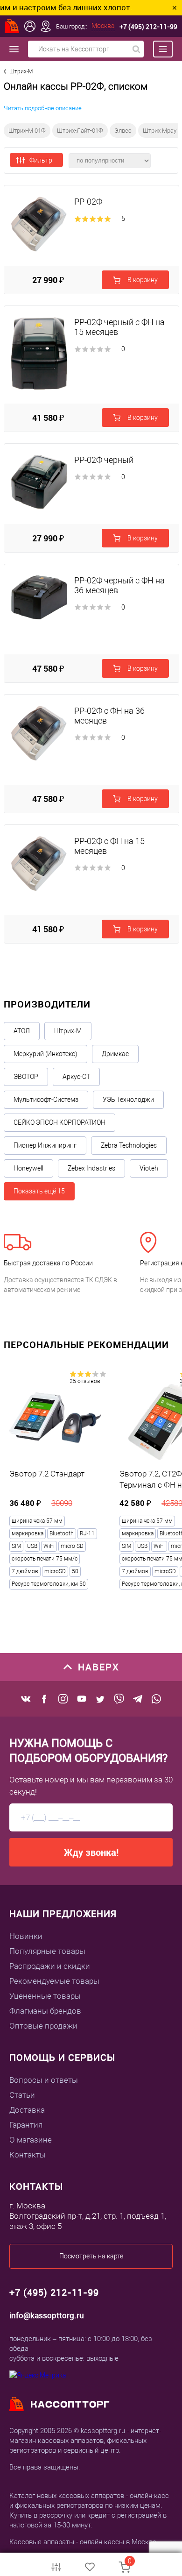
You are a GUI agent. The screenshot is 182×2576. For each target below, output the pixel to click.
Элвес (123, 131)
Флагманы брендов (45, 2011)
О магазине (31, 2140)
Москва (103, 26)
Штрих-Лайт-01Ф (80, 131)
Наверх (99, 1667)
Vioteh (149, 1168)
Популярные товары (47, 1951)
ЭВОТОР (26, 1077)
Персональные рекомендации (86, 1345)
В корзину (142, 280)
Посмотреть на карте (91, 2256)
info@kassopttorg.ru (47, 2315)
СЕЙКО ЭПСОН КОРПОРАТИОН (59, 1122)
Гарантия (26, 2125)
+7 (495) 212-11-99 (148, 26)
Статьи (22, 2095)
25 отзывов (85, 1381)
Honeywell (28, 1168)
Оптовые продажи (43, 2026)
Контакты (28, 2155)
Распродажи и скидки (50, 1966)
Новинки (26, 1936)
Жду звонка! (91, 1852)
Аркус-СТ (76, 1077)
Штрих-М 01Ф (27, 131)
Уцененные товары (45, 1996)
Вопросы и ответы (44, 2080)
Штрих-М (68, 1031)
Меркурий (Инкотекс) (45, 1054)
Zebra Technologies (129, 1145)
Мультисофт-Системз (46, 1100)
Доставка (27, 2110)
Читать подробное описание (43, 108)
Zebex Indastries (91, 1168)
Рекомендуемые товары (54, 1981)
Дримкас (115, 1054)
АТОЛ (22, 1031)
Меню (158, 49)
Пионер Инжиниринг (45, 1145)
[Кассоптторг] (12, 26)
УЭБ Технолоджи (128, 1100)
